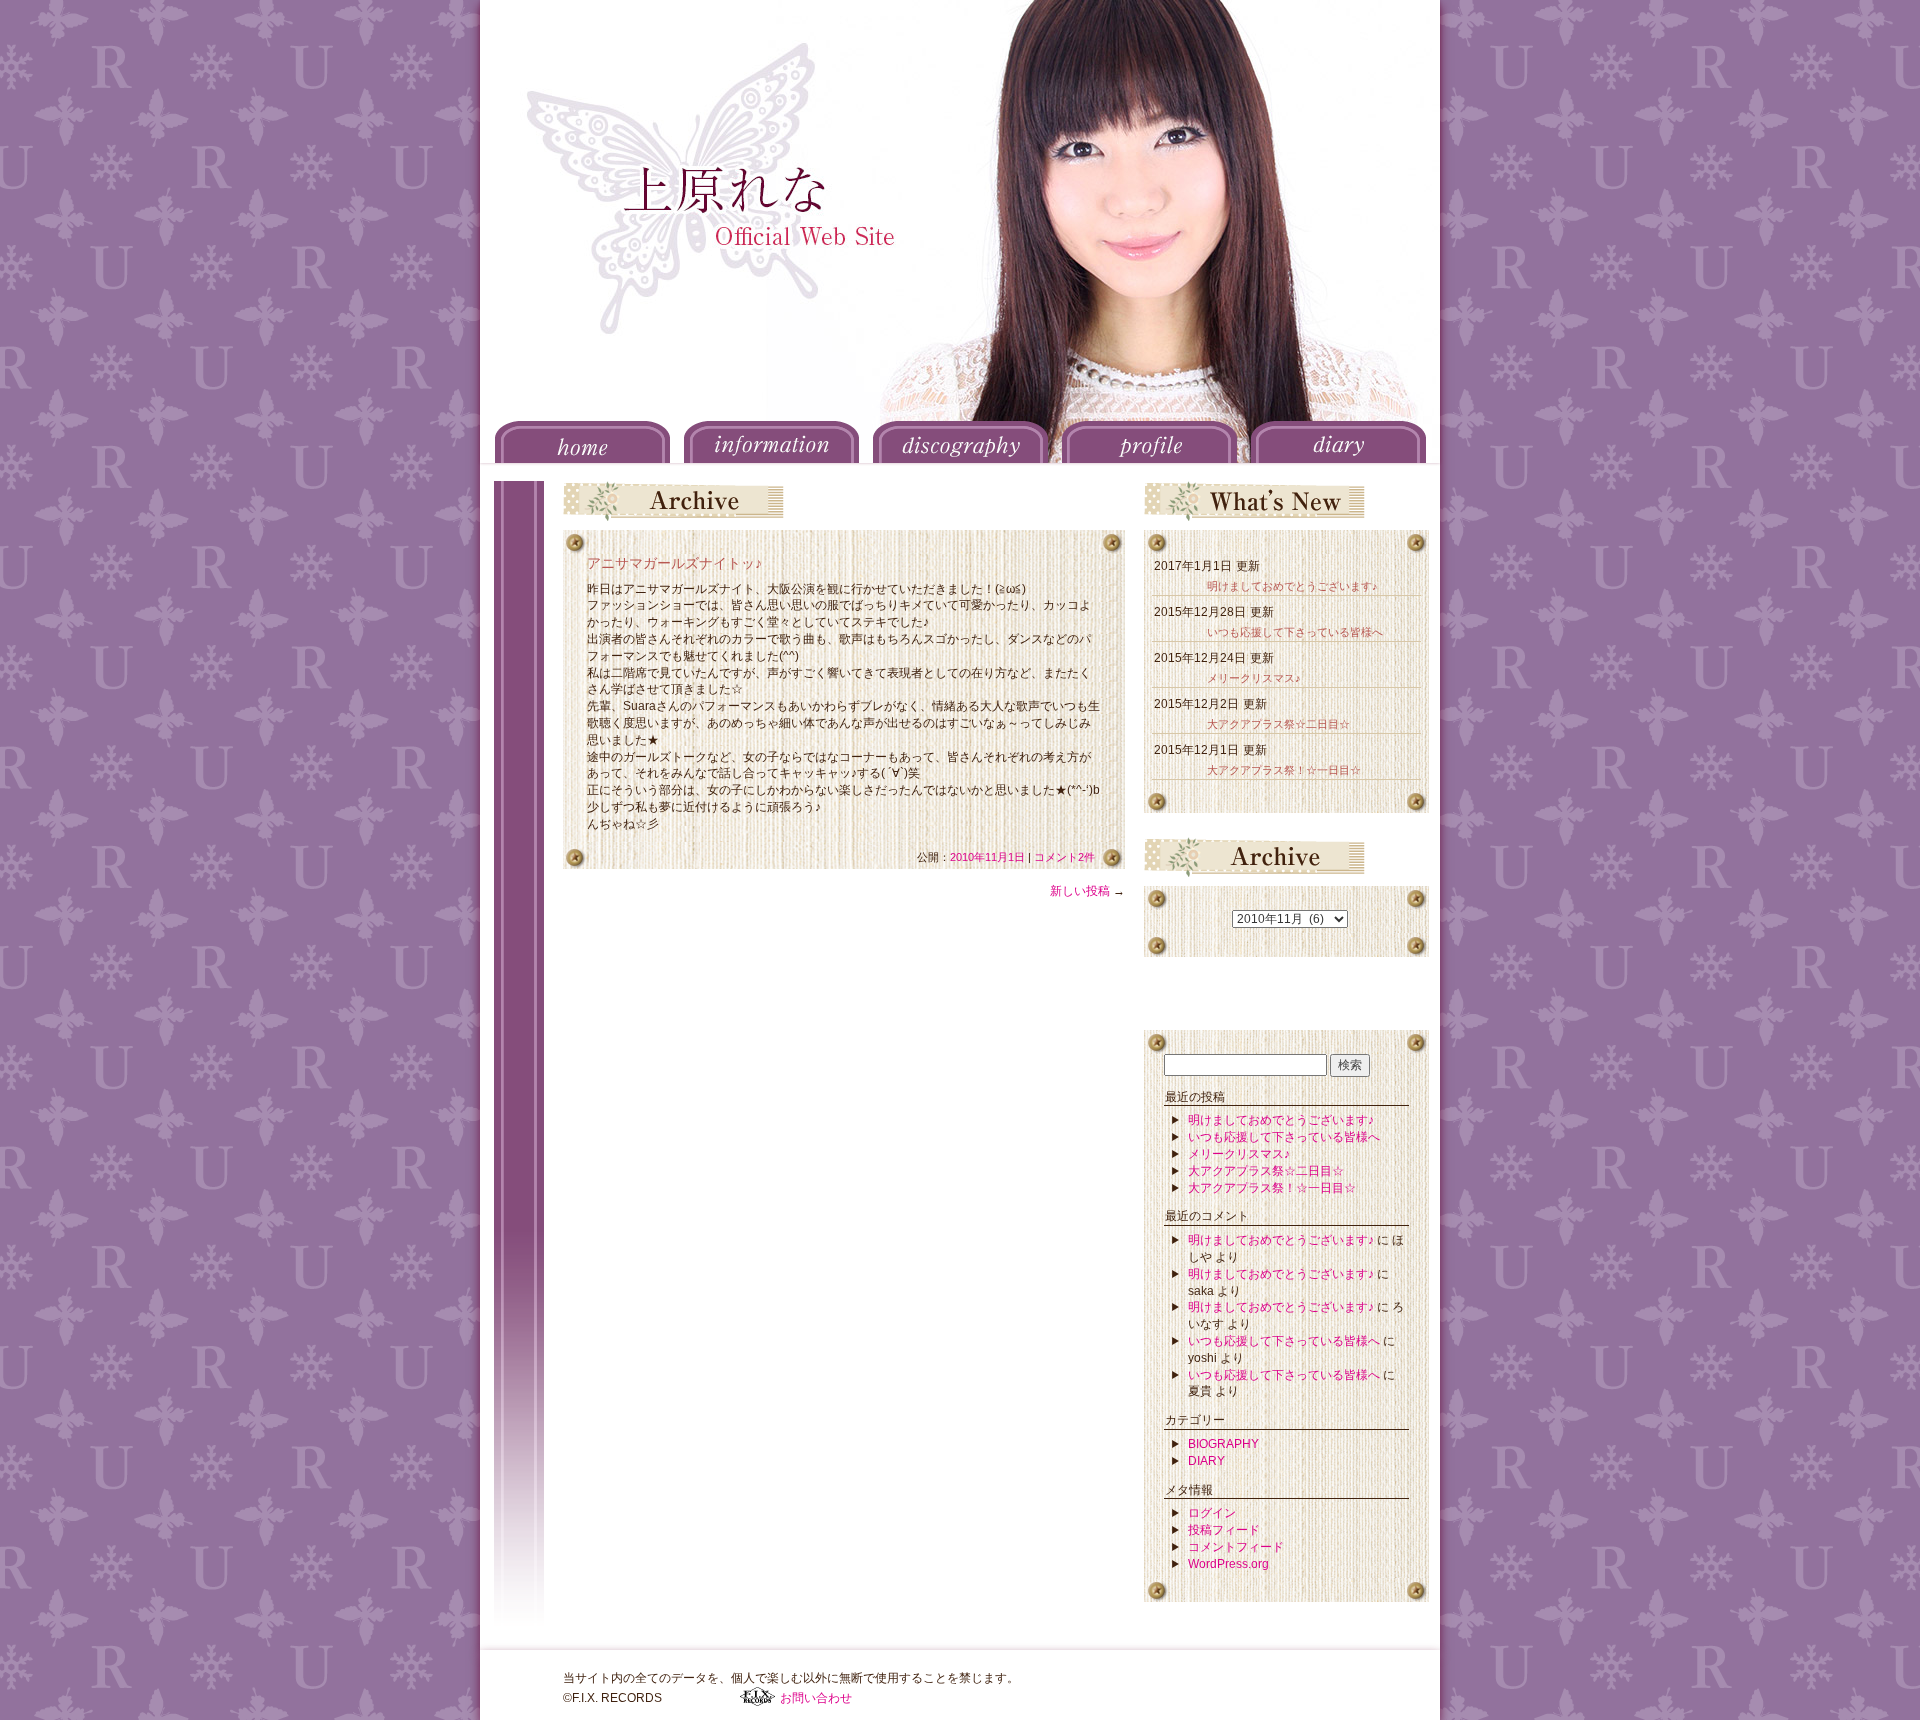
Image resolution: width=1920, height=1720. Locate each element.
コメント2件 (1064, 857)
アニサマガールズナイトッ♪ (674, 563)
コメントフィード (1236, 1547)
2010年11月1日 (987, 857)
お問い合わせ (816, 1698)
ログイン (1212, 1513)
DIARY (1338, 442)
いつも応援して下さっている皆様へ (1295, 632)
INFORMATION (771, 442)
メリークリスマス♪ (1254, 678)
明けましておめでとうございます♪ (1292, 586)
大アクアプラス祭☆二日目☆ (1278, 724)
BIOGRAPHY (1223, 1444)
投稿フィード (1224, 1530)
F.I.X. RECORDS (757, 1697)
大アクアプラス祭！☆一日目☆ (1284, 770)
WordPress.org (1228, 1564)
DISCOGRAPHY (960, 442)
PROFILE (1149, 442)
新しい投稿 (1087, 891)
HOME (582, 442)
